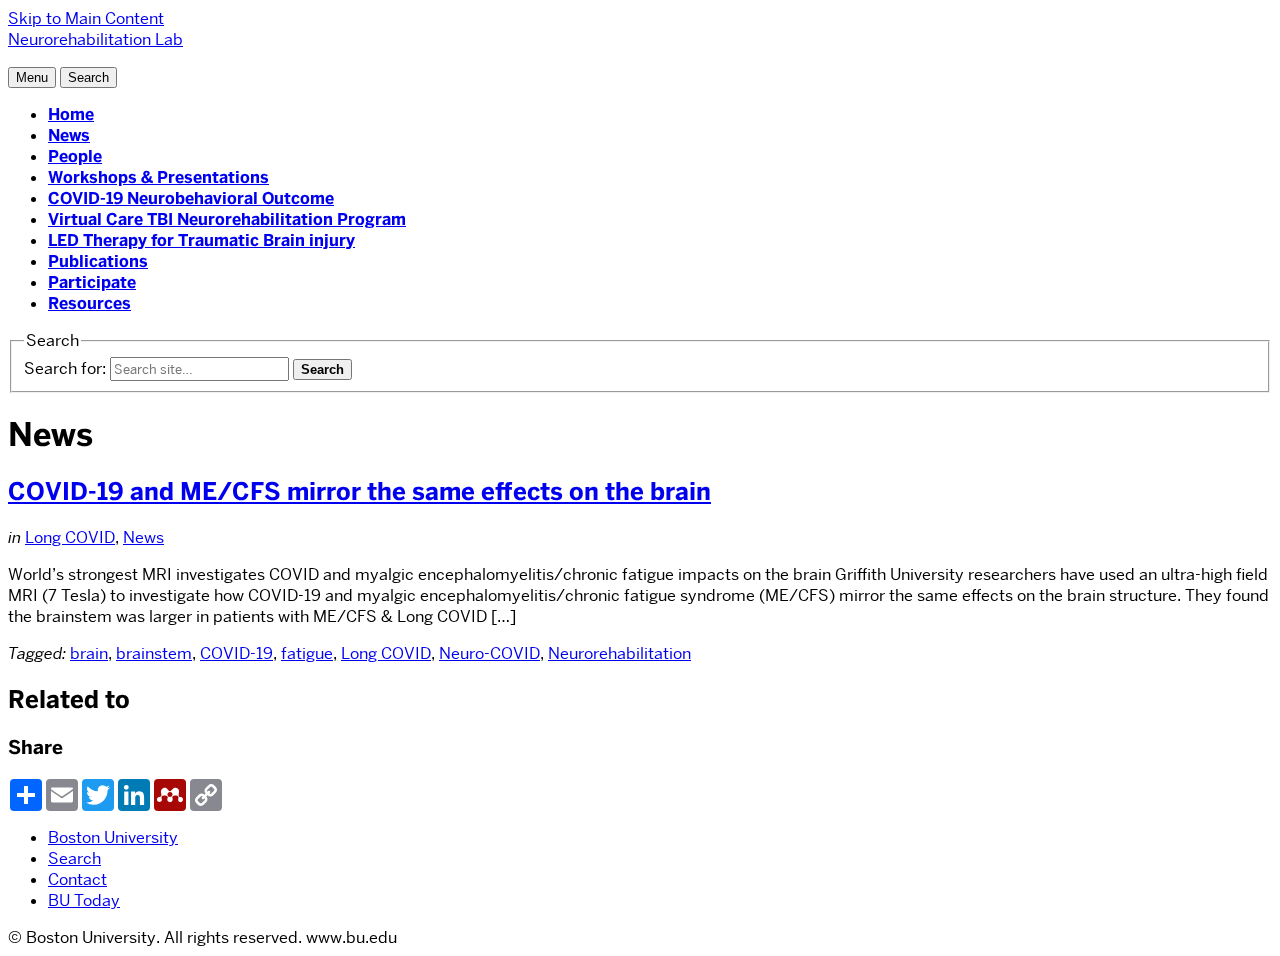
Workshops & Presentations (158, 177)
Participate (92, 282)
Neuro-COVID (489, 653)
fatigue (307, 653)
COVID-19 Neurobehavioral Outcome (191, 198)
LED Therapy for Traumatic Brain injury (201, 240)
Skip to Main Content (86, 18)
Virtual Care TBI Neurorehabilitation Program (227, 219)
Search (74, 858)
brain (89, 653)
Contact (77, 879)
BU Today (84, 900)
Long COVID (70, 537)
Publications (98, 261)
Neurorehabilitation (619, 653)
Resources (89, 303)
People (75, 156)
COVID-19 (236, 653)
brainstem (154, 653)
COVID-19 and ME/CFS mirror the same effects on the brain (359, 491)
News (69, 135)
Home (71, 114)
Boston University (113, 837)
